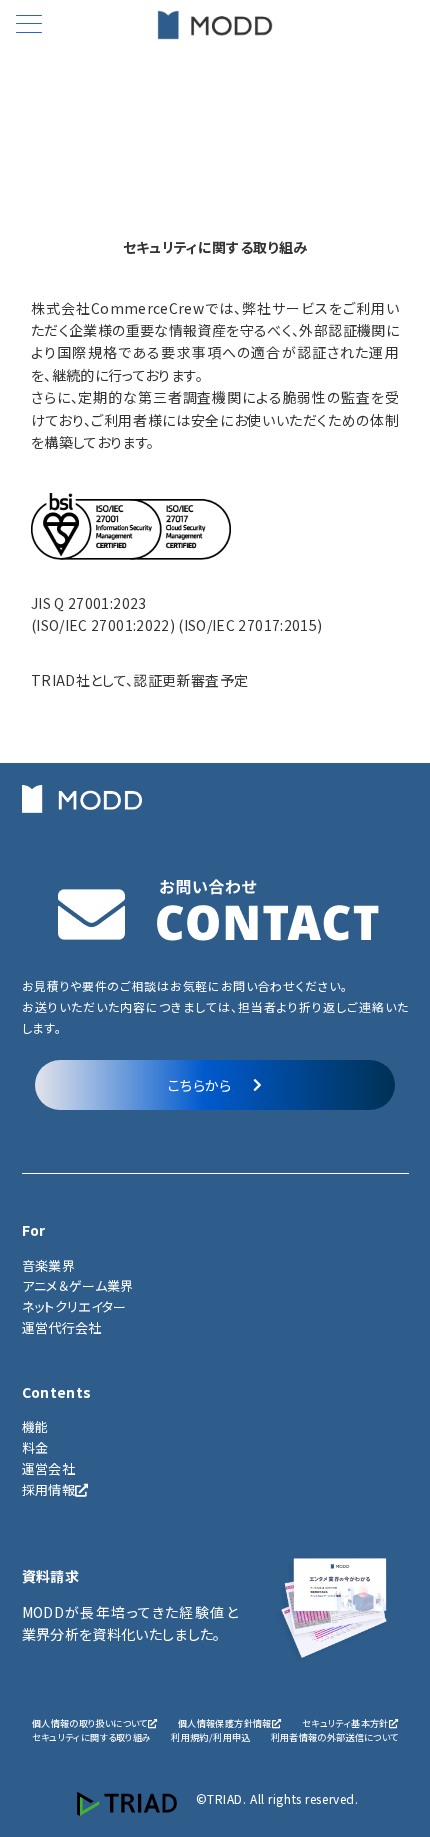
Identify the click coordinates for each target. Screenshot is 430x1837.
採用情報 (48, 1489)
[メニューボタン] (29, 25)
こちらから (200, 1085)
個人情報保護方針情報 (225, 1723)
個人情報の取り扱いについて (90, 1723)
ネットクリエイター (74, 1306)
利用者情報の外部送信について (335, 1737)
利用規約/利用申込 (210, 1737)
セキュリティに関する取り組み (92, 1737)
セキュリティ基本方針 (345, 1723)
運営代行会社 (62, 1327)
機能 (35, 1426)
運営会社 (48, 1468)
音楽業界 (48, 1265)
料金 (35, 1447)
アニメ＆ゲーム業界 (78, 1285)
